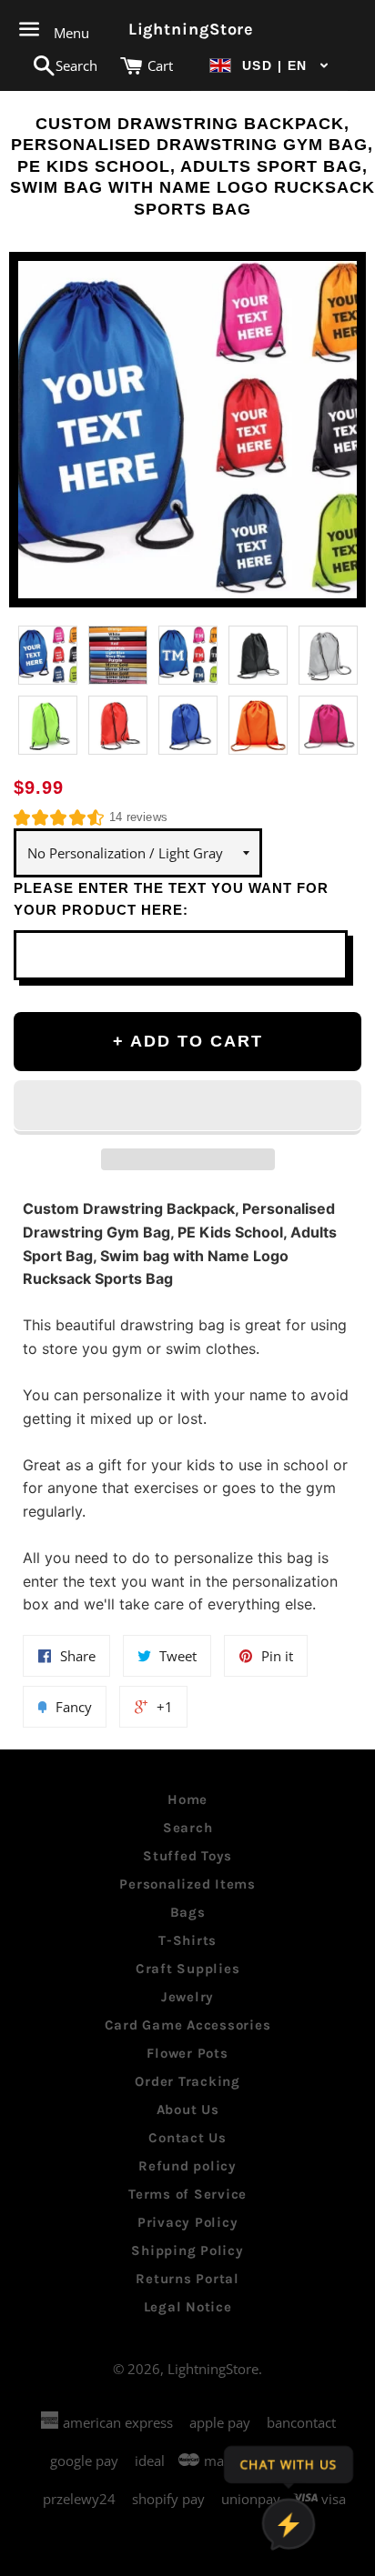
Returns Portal (187, 2279)
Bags (188, 1912)
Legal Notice (188, 2307)
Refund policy (187, 2166)
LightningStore (188, 29)
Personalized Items (187, 1884)
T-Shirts (187, 1940)
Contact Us (187, 2138)
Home (187, 1799)
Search (188, 1828)
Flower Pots (187, 2053)
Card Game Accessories (188, 2025)
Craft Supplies (188, 1969)
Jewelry (187, 1997)
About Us (188, 2110)
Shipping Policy (187, 2250)
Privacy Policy (188, 2222)
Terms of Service (187, 2194)
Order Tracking (187, 2081)
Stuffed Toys (187, 1856)
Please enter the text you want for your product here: (171, 899)
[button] (269, 66)
